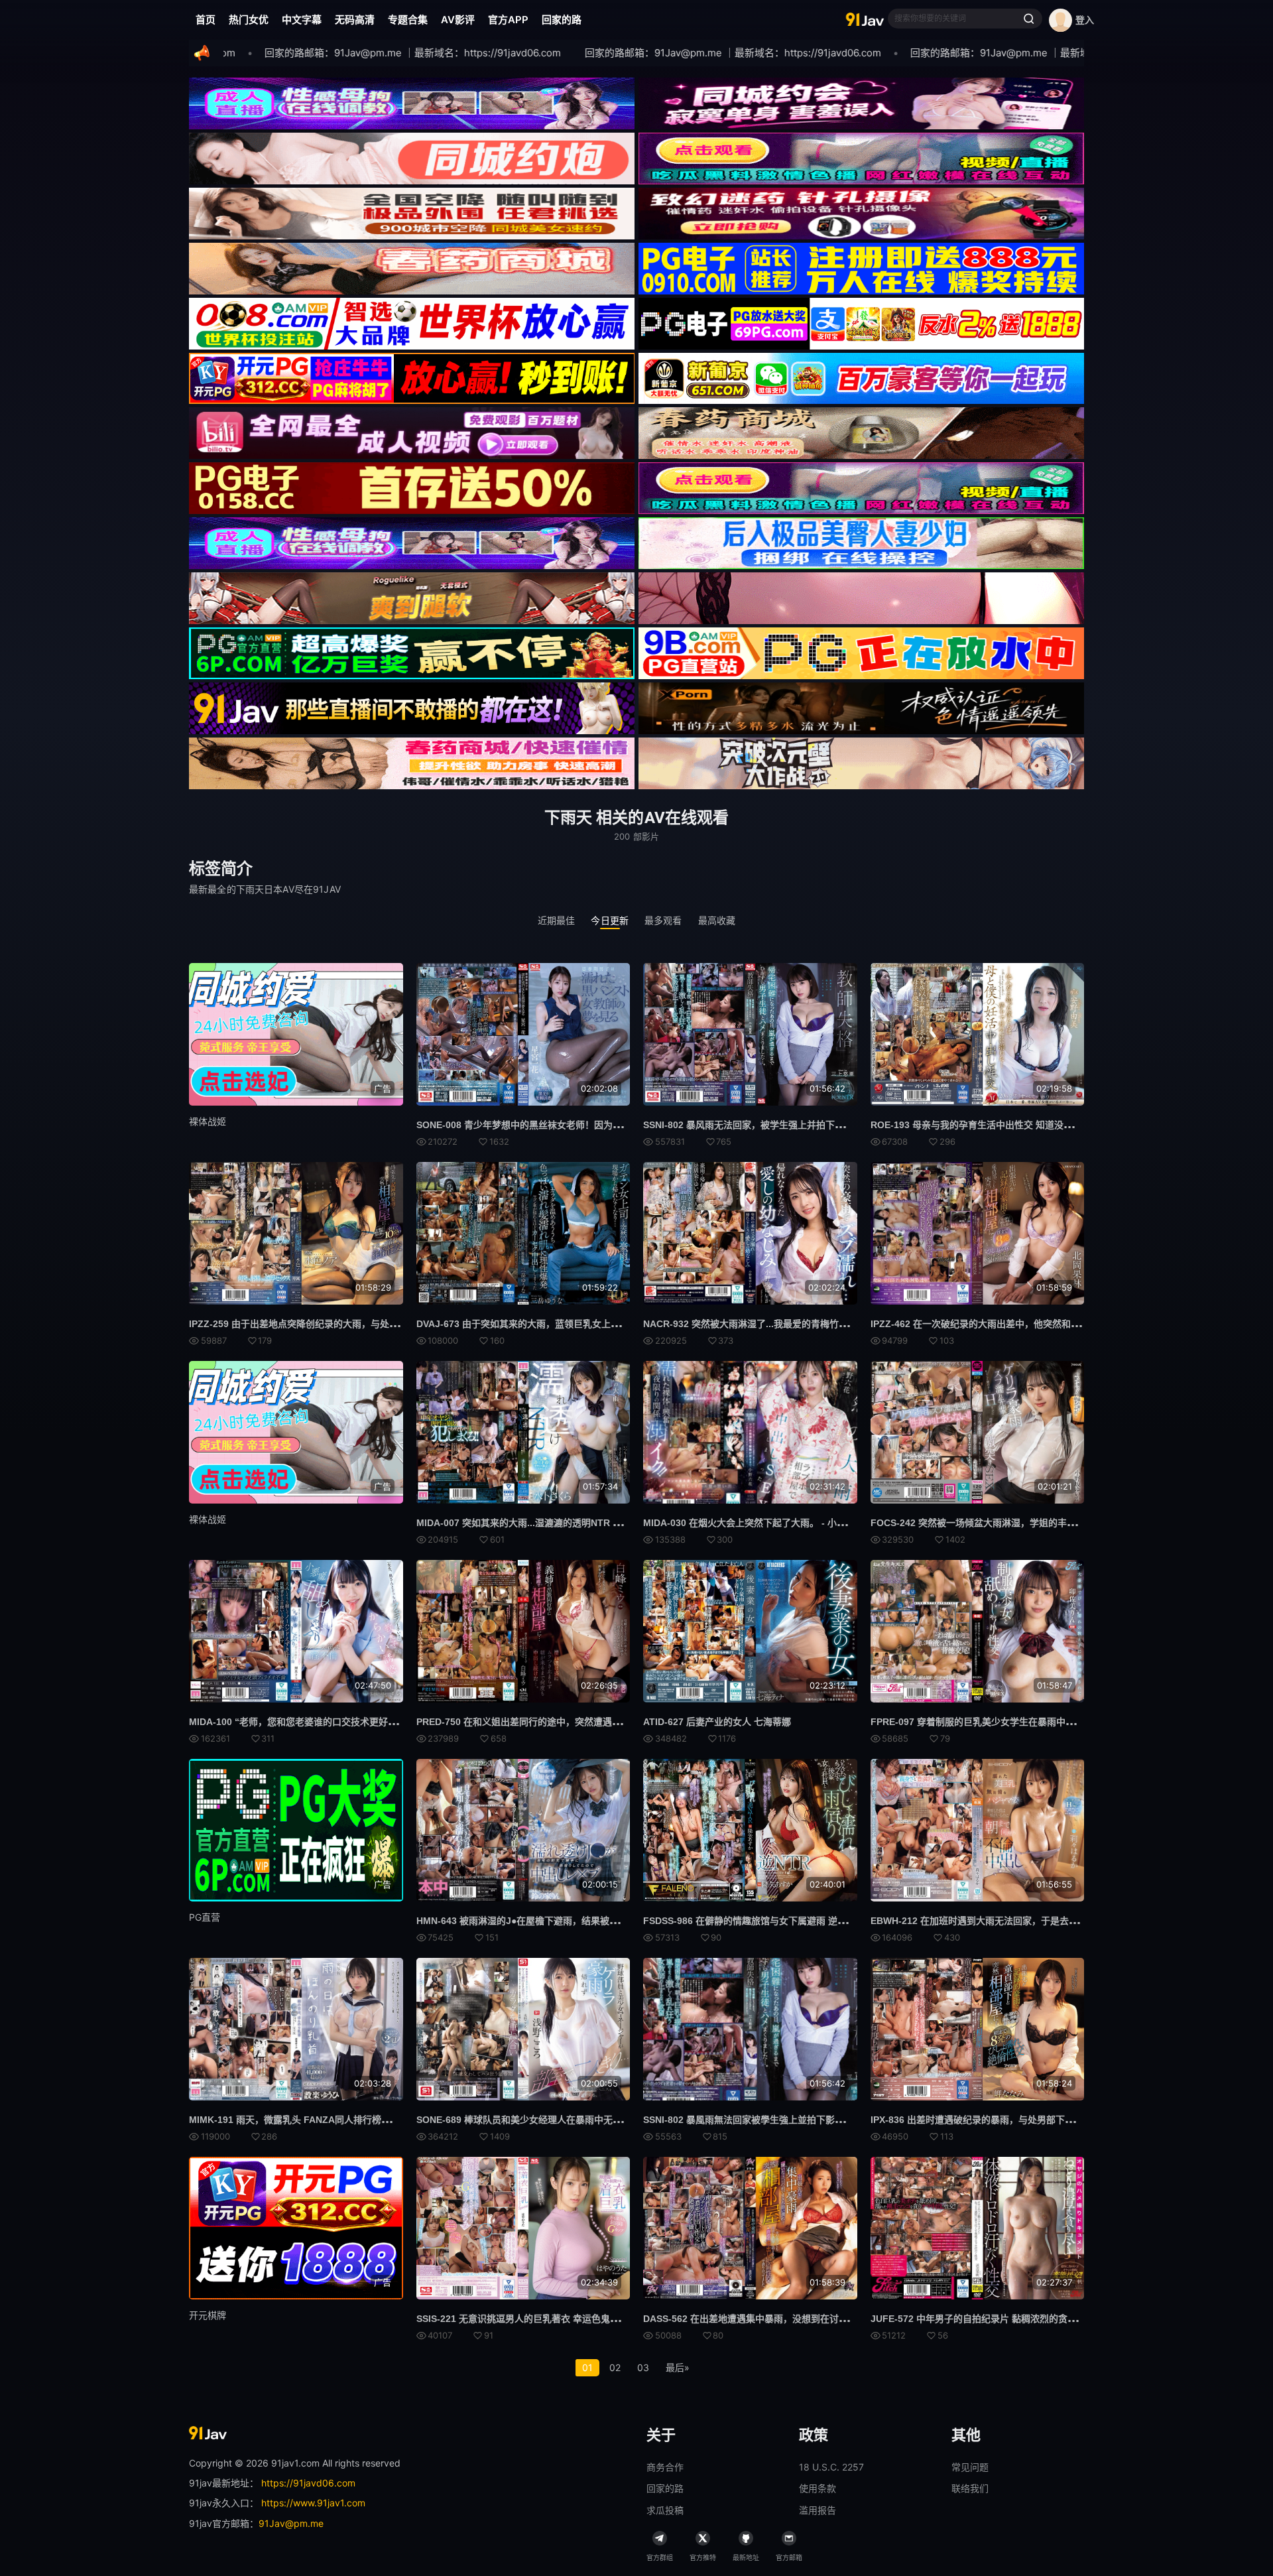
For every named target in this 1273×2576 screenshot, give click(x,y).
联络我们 (970, 2488)
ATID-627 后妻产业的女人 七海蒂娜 (717, 1722)
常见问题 (970, 2467)
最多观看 (663, 920)
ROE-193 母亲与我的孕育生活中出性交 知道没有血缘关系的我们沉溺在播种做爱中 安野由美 (1061, 1125)
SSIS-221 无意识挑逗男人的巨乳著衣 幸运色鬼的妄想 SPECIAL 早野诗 (564, 2319)
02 (615, 2367)
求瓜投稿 (665, 2510)
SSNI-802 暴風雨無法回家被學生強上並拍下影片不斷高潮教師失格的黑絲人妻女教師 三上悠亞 (838, 2120)
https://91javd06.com (308, 2483)
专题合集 (408, 20)
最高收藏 (717, 920)
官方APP (508, 20)
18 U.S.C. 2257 (831, 2467)
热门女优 (249, 20)
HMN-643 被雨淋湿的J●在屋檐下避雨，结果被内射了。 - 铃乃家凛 (554, 1921)
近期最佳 (557, 920)
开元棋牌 (208, 2315)
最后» (678, 2367)
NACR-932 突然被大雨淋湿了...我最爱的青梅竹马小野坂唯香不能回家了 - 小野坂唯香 (819, 1324)
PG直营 (205, 1917)
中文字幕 (302, 20)
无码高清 (355, 20)
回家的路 (562, 20)
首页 (206, 20)
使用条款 (818, 2488)
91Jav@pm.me (291, 2523)
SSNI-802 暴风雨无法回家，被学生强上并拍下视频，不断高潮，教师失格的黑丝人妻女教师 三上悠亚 (852, 1125)
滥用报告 (818, 2510)
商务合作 (665, 2467)
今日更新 (610, 920)
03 (643, 2367)
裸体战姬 (208, 1121)
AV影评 (458, 20)
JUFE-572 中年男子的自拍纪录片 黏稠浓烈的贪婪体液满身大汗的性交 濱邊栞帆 (1035, 2319)
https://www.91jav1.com (313, 2503)
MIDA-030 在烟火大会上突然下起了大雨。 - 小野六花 (754, 1523)
